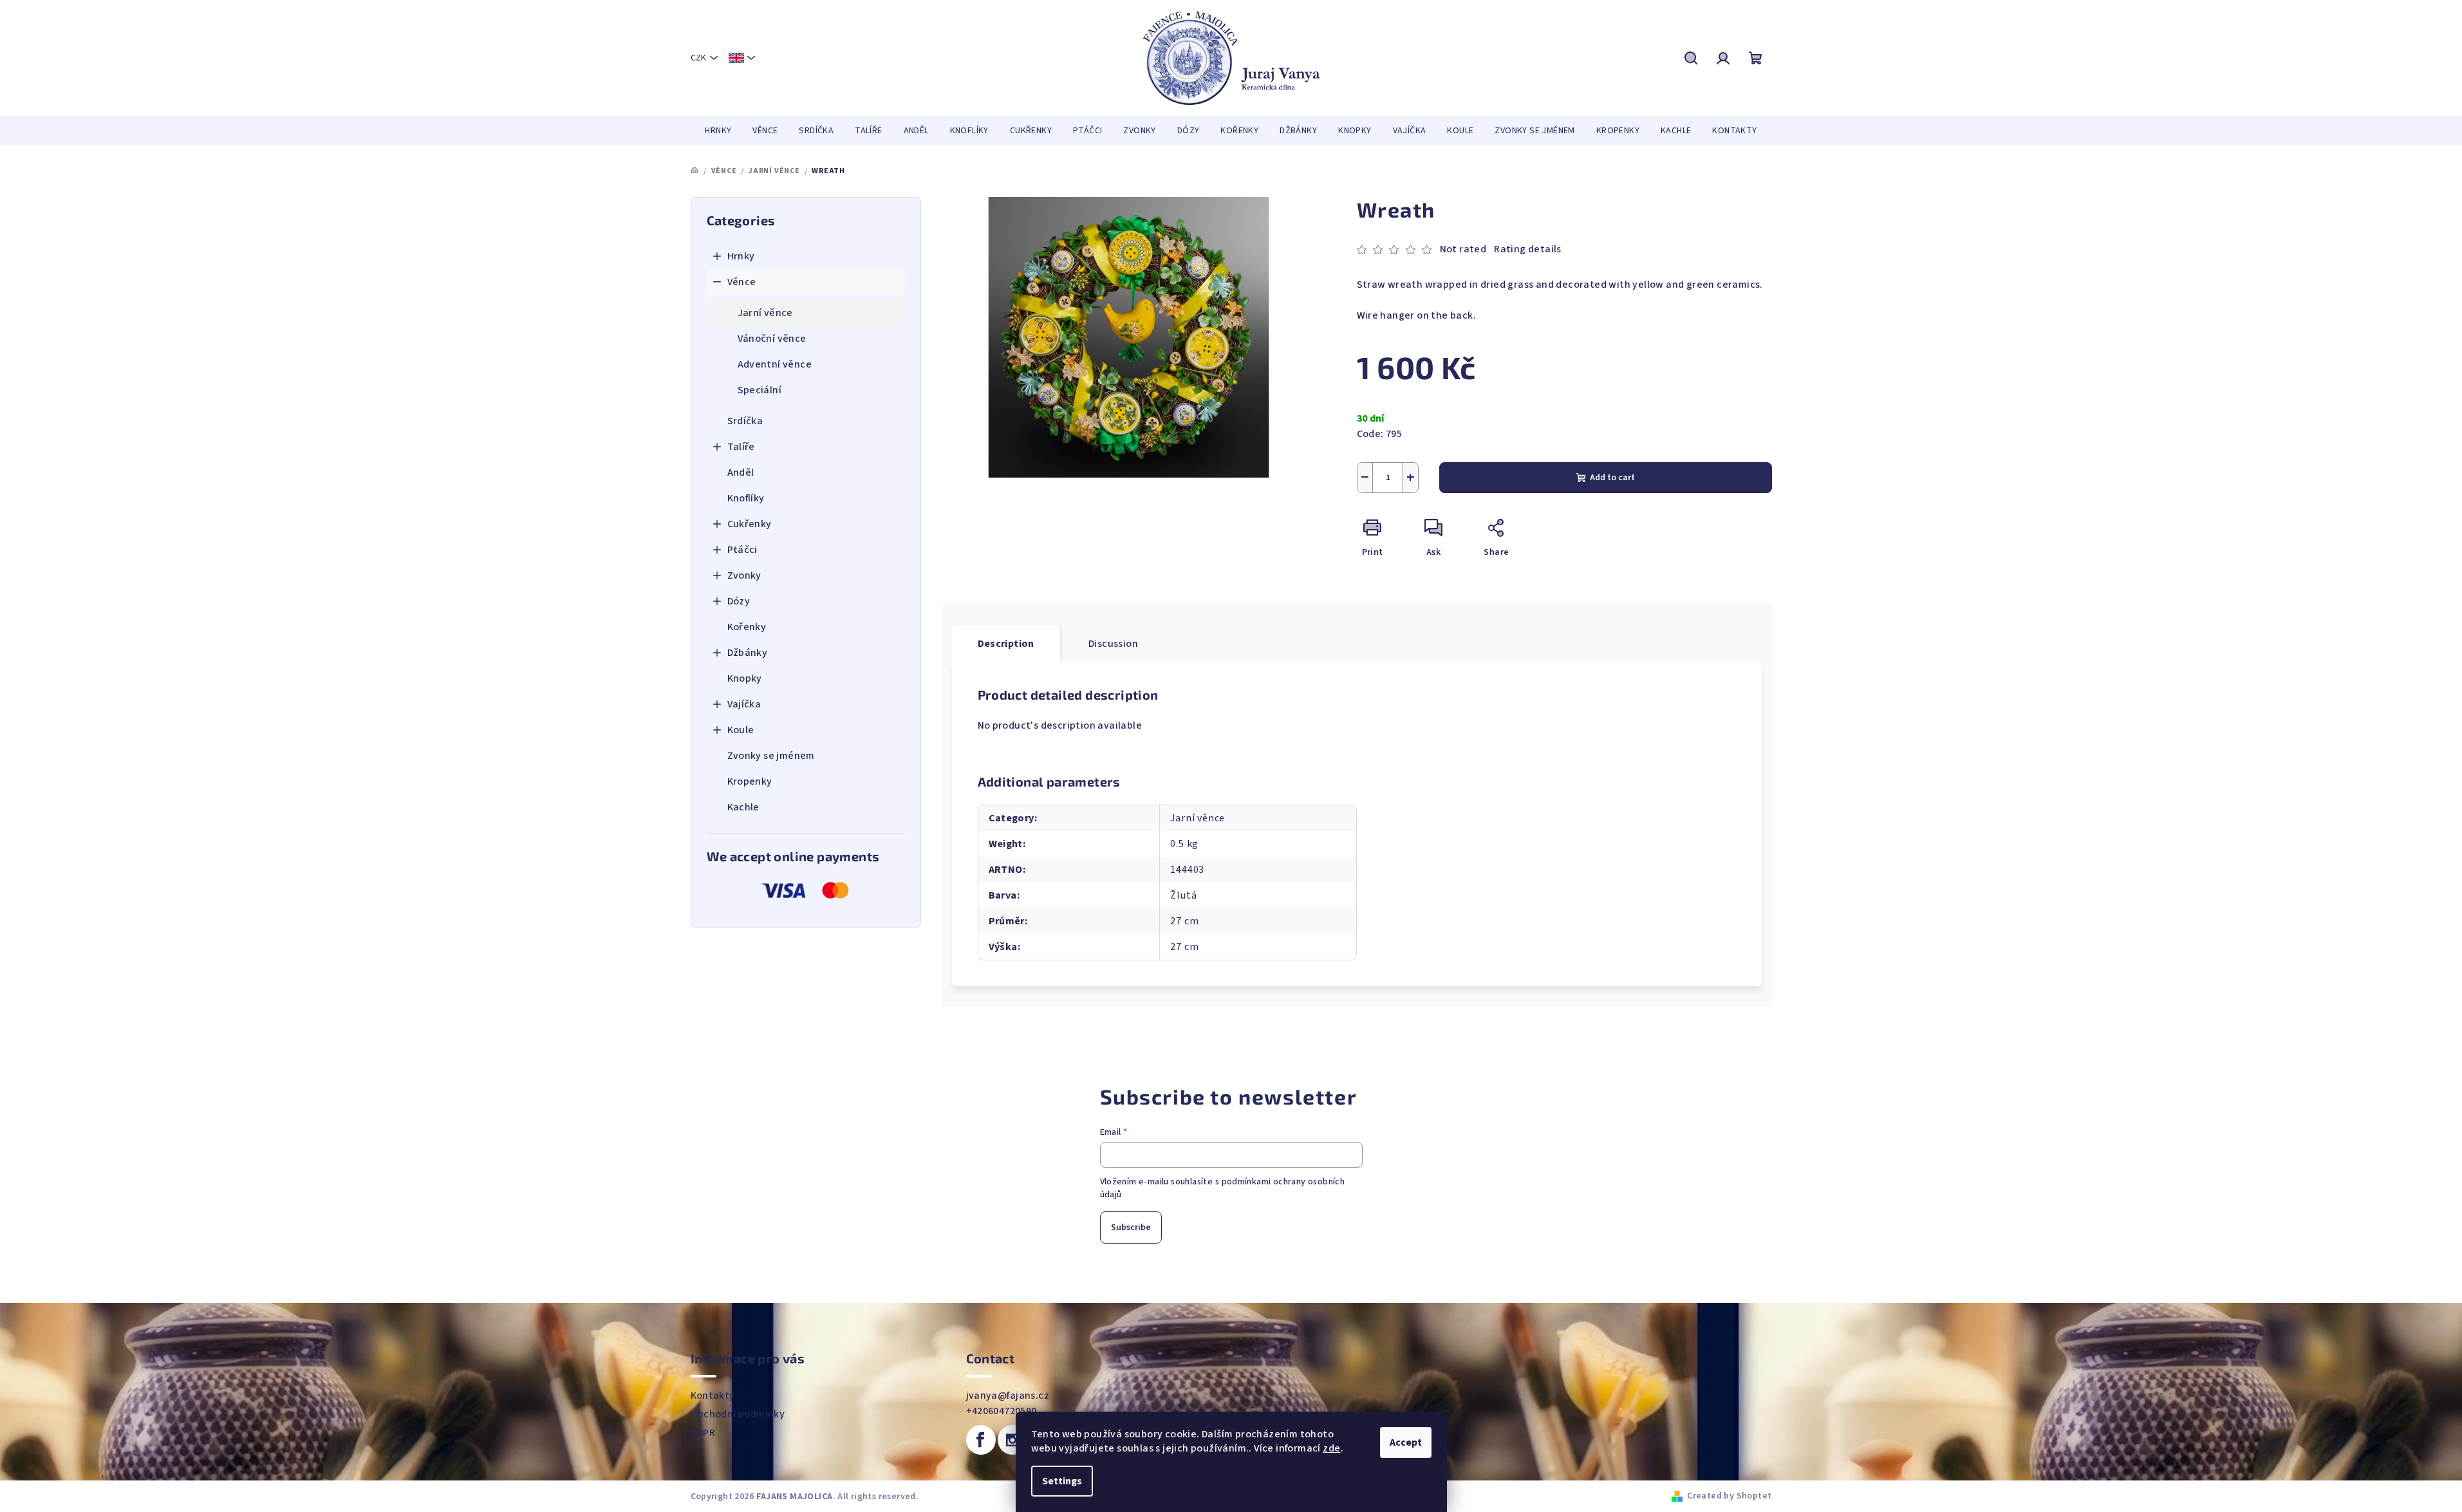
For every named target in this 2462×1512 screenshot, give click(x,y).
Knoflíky (746, 498)
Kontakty (713, 1395)
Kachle (743, 807)
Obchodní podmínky (738, 1414)
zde (1331, 1448)
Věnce (742, 282)
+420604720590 (1002, 1411)
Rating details (1528, 249)
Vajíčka (744, 704)
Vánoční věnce (772, 339)
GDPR (703, 1433)
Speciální (760, 390)
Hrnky (741, 256)
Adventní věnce (775, 364)
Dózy (739, 601)
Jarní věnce (765, 313)
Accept (1406, 1442)
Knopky (745, 678)
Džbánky (748, 653)
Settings (1062, 1481)
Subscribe (1131, 1227)
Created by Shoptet (1729, 1496)
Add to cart (1612, 478)
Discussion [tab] (1113, 644)
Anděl (741, 472)
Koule (741, 730)
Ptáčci (742, 550)
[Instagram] (1012, 1440)
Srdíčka (745, 421)
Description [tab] (1006, 644)
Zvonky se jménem (771, 756)
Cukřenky (750, 524)
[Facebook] (981, 1440)
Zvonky (744, 575)
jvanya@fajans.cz (1008, 1395)
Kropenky (750, 781)
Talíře (741, 447)
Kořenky (747, 627)
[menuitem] (718, 131)
